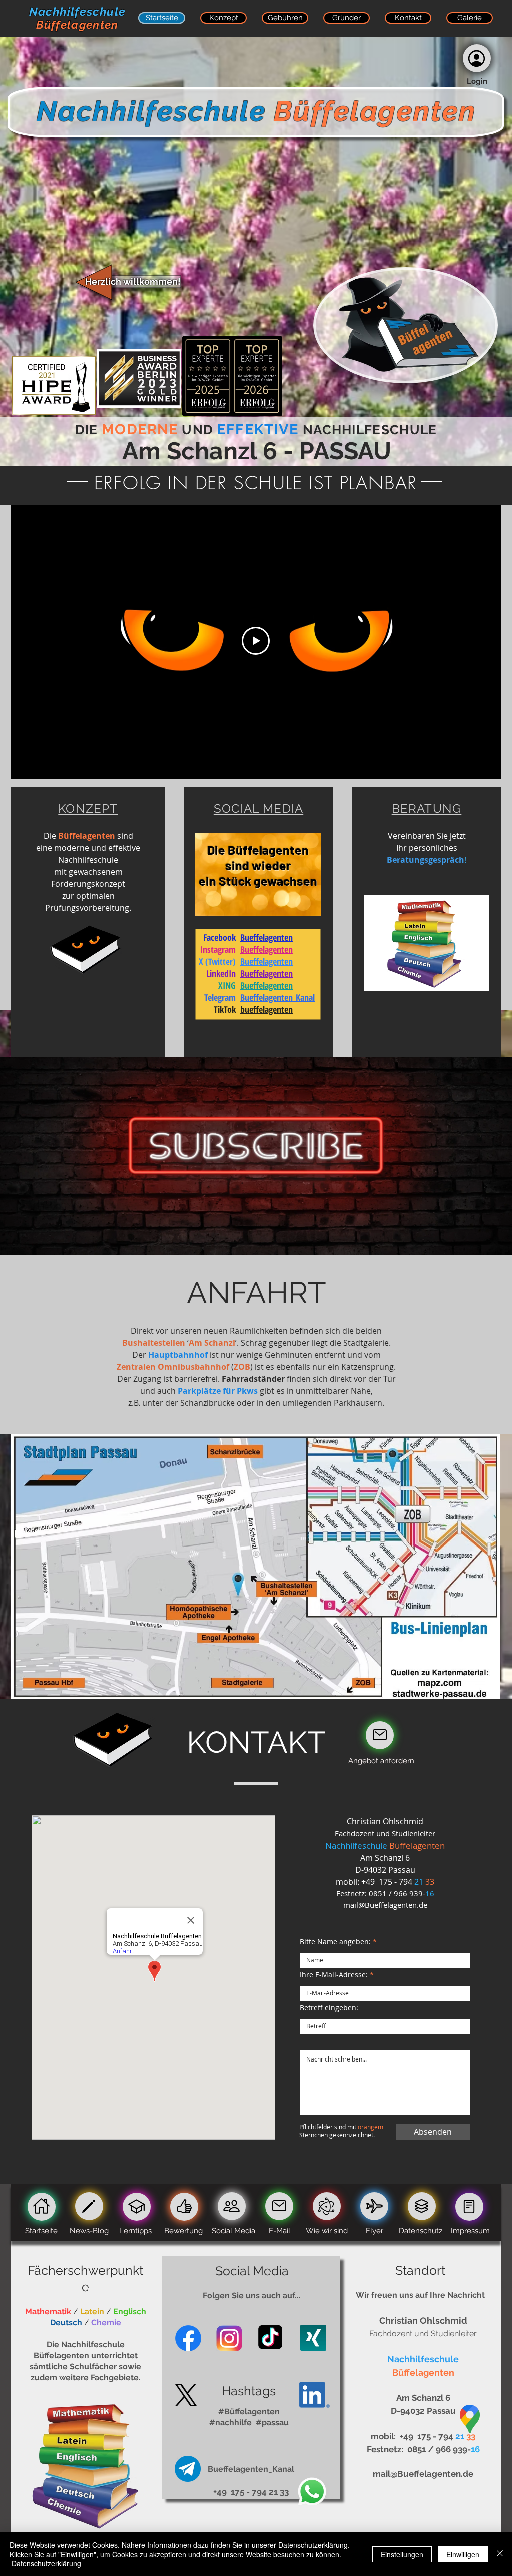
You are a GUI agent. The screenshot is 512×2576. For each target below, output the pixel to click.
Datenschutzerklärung (47, 2563)
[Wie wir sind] (327, 2206)
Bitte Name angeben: (335, 1942)
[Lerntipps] (137, 2207)
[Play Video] (256, 641)
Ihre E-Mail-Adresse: (334, 1975)
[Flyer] (374, 2206)
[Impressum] (469, 2207)
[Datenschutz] (422, 2206)
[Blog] (89, 2206)
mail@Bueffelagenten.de (385, 1905)
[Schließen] (500, 2554)
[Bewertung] (380, 1735)
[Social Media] (232, 2206)
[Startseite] (42, 2207)
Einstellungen (402, 2554)
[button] (477, 58)
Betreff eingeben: (329, 2008)
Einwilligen (463, 2554)
